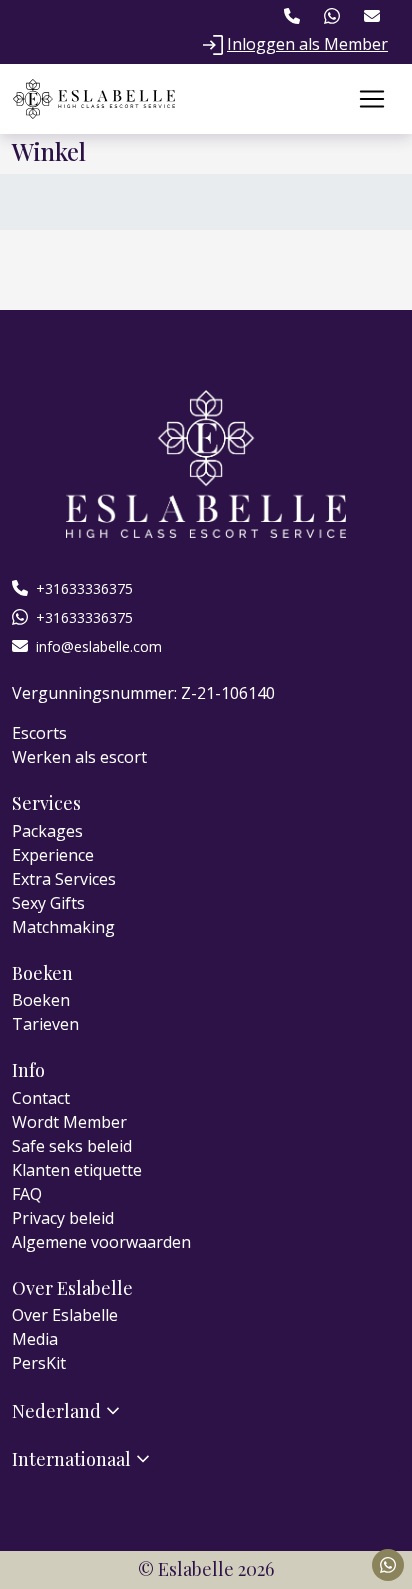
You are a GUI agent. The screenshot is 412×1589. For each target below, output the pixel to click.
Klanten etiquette (77, 1170)
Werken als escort (79, 757)
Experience (53, 855)
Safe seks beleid (72, 1146)
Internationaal (71, 1458)
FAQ (27, 1194)
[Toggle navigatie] (372, 99)
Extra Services (64, 879)
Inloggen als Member (307, 44)
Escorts (39, 733)
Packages (47, 831)
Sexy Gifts (48, 903)
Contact (41, 1098)
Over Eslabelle (65, 1315)
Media (35, 1339)
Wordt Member (69, 1122)
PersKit (39, 1363)
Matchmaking (63, 927)
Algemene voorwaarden (101, 1242)
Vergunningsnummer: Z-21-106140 (143, 693)
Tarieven (45, 1024)
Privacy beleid (63, 1218)
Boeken (41, 1000)
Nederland (56, 1410)
